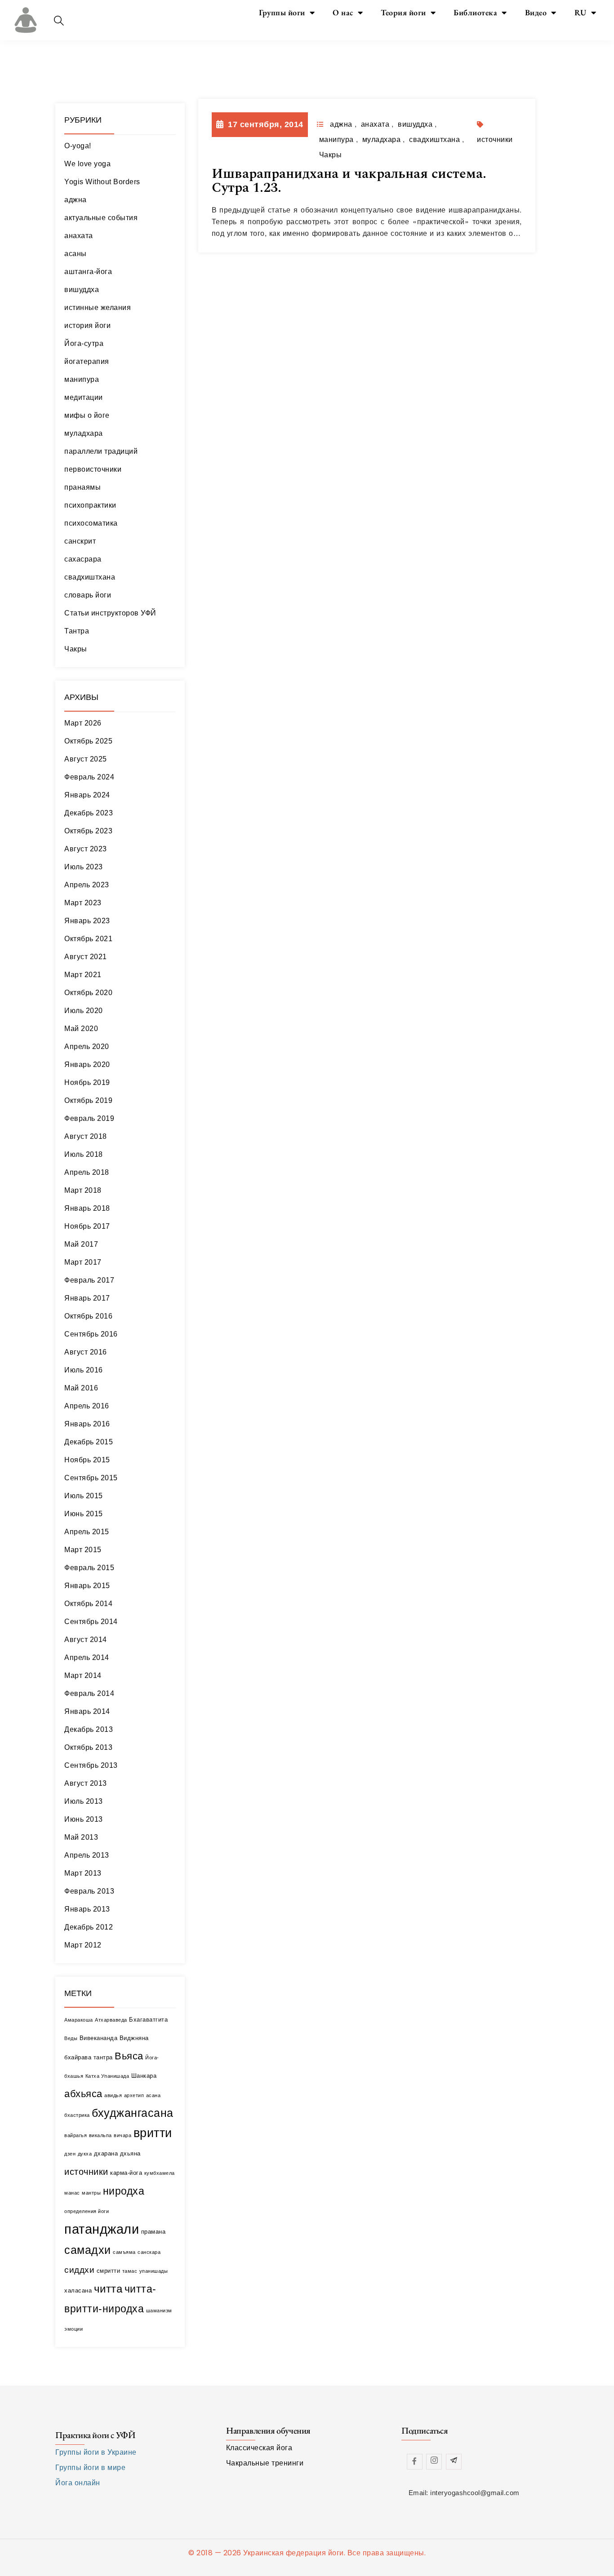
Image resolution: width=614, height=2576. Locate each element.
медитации (84, 397)
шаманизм (159, 2310)
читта (108, 2289)
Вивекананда (99, 2038)
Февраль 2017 (89, 1280)
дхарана (106, 2153)
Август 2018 (86, 1136)
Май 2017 (81, 1244)
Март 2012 (83, 1945)
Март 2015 (83, 1550)
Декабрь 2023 (89, 813)
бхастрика (77, 2115)
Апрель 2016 (87, 1406)
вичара (122, 2135)
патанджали (102, 2229)
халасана (78, 2291)
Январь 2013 (87, 1909)
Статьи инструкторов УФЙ (110, 613)
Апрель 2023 (87, 885)
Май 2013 (81, 1837)
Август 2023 (86, 849)
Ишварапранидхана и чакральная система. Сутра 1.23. (349, 181)
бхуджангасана (133, 2113)
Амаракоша (79, 2020)
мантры (91, 2193)
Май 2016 (81, 1388)
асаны (76, 254)
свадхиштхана (90, 577)
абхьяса (83, 2094)
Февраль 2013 (89, 1891)
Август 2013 (86, 1783)
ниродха (124, 2191)
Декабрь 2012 (89, 1927)
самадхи (88, 2250)
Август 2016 (86, 1352)
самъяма (124, 2252)
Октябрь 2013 (88, 1747)
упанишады (154, 2271)
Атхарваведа (111, 2020)
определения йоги (87, 2211)
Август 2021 (86, 957)
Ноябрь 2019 (87, 1082)
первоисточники (93, 469)
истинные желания (98, 308)
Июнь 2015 (84, 1514)
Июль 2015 (84, 1496)
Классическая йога (259, 2448)
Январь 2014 (87, 1711)
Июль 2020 (84, 1011)
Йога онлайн (78, 2483)
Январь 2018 (87, 1208)
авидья (113, 2095)
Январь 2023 (87, 921)
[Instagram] (434, 2462)
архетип (134, 2095)
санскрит (80, 541)
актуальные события (101, 218)
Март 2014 (83, 1675)
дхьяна (130, 2153)
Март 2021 (83, 975)
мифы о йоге (87, 415)
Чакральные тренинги (265, 2463)
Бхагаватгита (148, 2020)
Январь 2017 (87, 1298)
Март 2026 (83, 723)
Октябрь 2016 (88, 1316)
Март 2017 (83, 1262)
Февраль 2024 (89, 777)
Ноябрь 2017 (87, 1226)
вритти (153, 2133)
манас (72, 2193)
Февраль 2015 (89, 1568)
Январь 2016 (87, 1424)
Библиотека (475, 12)
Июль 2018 (84, 1154)
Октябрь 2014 (88, 1604)
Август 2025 (86, 759)
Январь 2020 (87, 1064)
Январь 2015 (87, 1586)
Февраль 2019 (89, 1118)
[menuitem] (585, 13)
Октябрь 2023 (88, 831)
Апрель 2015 (87, 1532)
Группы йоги (282, 12)
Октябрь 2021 (88, 939)
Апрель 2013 (87, 1855)
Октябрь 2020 (88, 993)
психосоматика (91, 523)
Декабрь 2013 (89, 1729)
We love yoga (87, 164)
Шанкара (144, 2076)
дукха (85, 2154)
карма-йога (126, 2173)
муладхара (84, 433)
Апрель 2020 (87, 1047)
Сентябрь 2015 (91, 1478)
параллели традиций (101, 451)
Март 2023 (83, 903)
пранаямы (82, 487)
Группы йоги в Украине (96, 2452)
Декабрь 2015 (89, 1442)
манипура (82, 379)
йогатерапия (87, 361)
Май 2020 (81, 1029)
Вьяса (129, 2056)
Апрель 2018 (87, 1172)
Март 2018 (83, 1190)
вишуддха (82, 290)
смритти (109, 2271)
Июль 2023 (84, 867)
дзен (70, 2154)
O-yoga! (78, 146)
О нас (343, 12)
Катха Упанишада (107, 2076)
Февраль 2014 (89, 1693)
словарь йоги (88, 595)
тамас (130, 2271)
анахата (79, 236)
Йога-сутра (84, 343)
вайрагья (76, 2135)
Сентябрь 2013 (91, 1765)
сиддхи (79, 2270)
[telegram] (454, 2462)
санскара (149, 2252)
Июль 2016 (84, 1370)
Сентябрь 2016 (91, 1334)
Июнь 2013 (84, 1819)
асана (153, 2095)
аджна (76, 200)
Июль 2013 (84, 1801)
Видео (536, 12)
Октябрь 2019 (88, 1100)
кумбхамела (160, 2173)
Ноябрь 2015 (87, 1460)
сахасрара (83, 559)
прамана (153, 2232)
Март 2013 (83, 1873)
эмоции (73, 2329)
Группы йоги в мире (90, 2468)
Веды (71, 2038)
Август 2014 (86, 1640)
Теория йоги (403, 12)
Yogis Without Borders (102, 182)
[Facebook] (415, 2462)
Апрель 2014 (87, 1658)
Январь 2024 (87, 795)
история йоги (87, 325)
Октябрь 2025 (88, 741)
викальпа (100, 2135)
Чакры (76, 649)
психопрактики (90, 505)
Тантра (77, 631)
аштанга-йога (88, 272)
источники (86, 2171)
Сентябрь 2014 (91, 1622)
